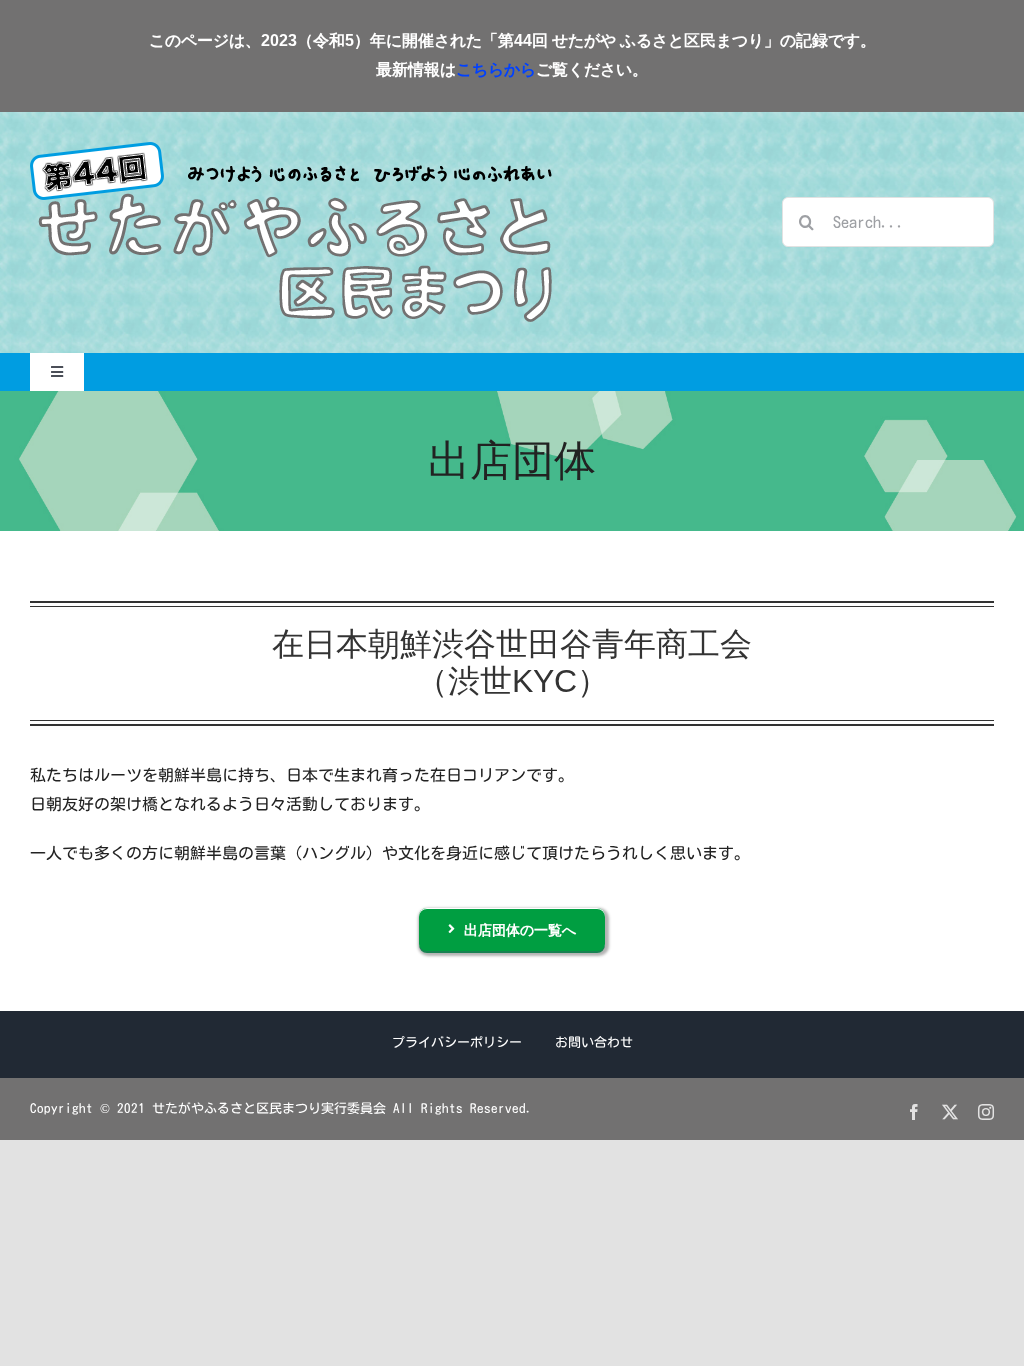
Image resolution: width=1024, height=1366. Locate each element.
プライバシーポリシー (457, 1042)
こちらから (496, 69)
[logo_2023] (291, 150)
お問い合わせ (594, 1042)
